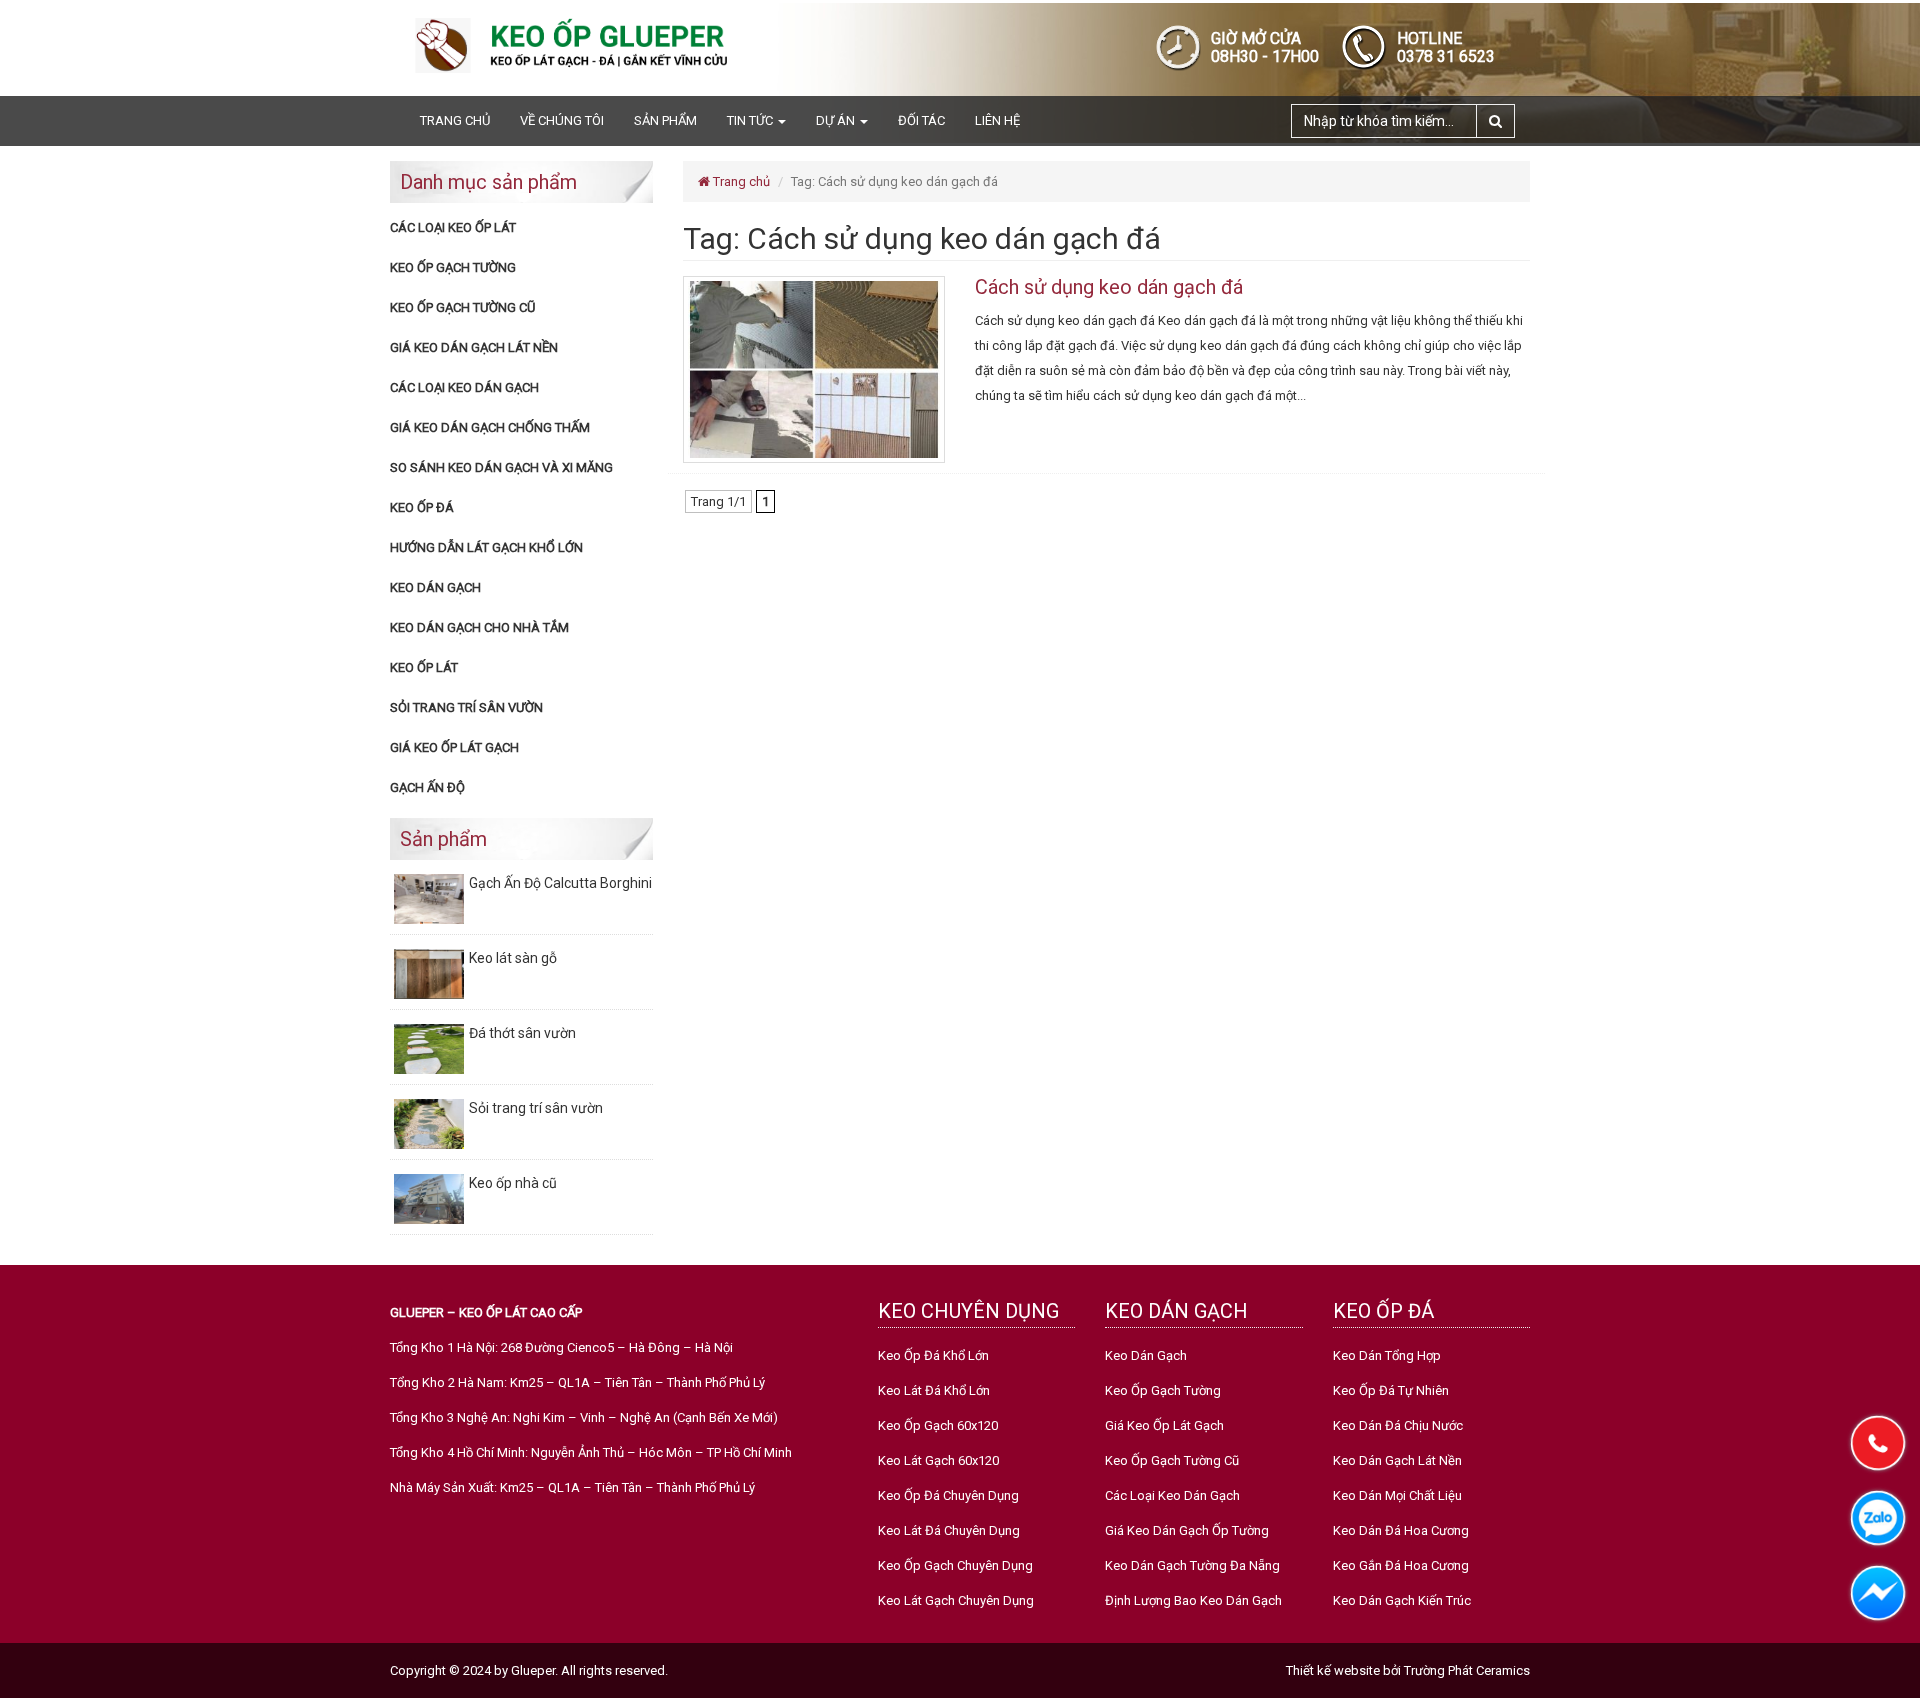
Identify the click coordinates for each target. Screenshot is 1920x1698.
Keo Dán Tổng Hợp (1387, 1355)
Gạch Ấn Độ (427, 787)
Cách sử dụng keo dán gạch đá (1109, 287)
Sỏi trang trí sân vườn (466, 707)
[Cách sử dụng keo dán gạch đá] (814, 368)
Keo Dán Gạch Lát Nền (1397, 1460)
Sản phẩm (665, 120)
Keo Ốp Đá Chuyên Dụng (948, 1495)
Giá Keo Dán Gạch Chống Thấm (490, 427)
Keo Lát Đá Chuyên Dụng (949, 1530)
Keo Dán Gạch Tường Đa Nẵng (1192, 1565)
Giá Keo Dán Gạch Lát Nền (474, 347)
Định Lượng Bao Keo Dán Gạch (1193, 1600)
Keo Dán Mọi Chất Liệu (1397, 1495)
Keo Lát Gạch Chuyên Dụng (956, 1600)
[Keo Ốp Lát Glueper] (580, 44)
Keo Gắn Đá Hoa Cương (1401, 1565)
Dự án (837, 120)
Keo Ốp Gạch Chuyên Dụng (955, 1565)
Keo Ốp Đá (422, 507)
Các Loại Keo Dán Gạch (464, 387)
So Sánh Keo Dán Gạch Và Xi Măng (501, 467)
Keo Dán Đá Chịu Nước (1398, 1425)
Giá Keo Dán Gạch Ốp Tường (1187, 1530)
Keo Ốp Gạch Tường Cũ (462, 307)
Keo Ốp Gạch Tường (453, 267)
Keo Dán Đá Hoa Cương (1401, 1530)
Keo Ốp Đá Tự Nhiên (1391, 1390)
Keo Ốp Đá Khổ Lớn (933, 1355)
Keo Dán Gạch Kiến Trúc (1402, 1600)
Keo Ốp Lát (424, 667)
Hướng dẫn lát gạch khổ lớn (486, 547)
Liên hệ (997, 120)
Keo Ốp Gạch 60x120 (938, 1425)
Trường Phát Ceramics (1467, 1670)
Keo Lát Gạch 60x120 (938, 1460)
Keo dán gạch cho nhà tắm (479, 627)
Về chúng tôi (562, 120)
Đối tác (921, 120)
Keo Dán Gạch (435, 587)
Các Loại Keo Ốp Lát (453, 227)
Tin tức (751, 120)
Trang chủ (455, 120)
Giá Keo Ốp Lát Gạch (454, 747)
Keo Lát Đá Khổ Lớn (934, 1390)
